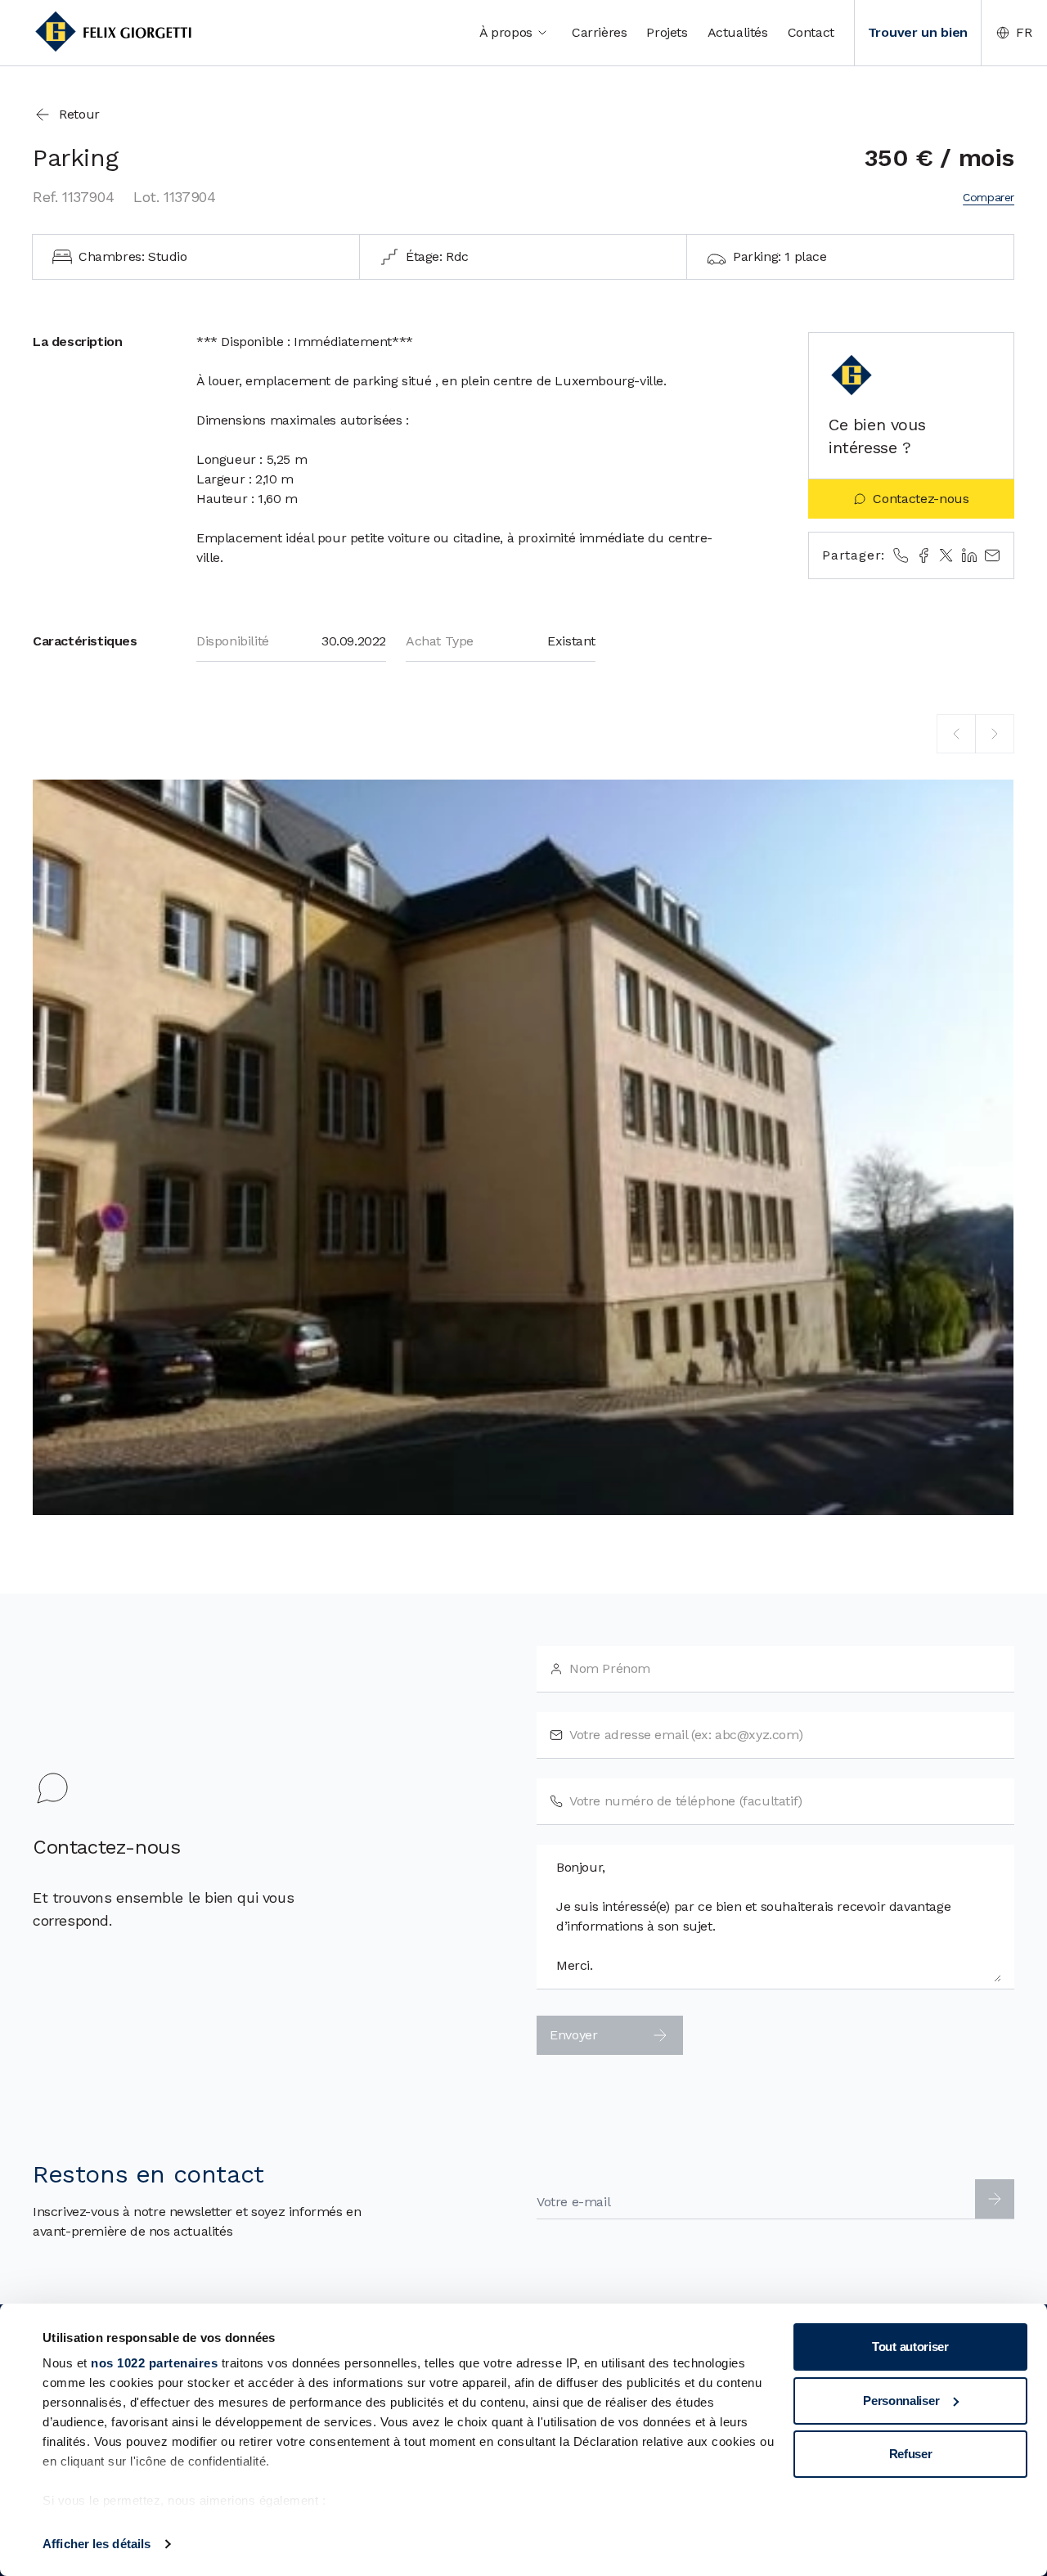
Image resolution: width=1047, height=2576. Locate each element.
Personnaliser (901, 2401)
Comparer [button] (989, 197)
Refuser (911, 2454)
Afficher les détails (97, 2544)
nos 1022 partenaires (154, 2363)
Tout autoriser (910, 2347)
